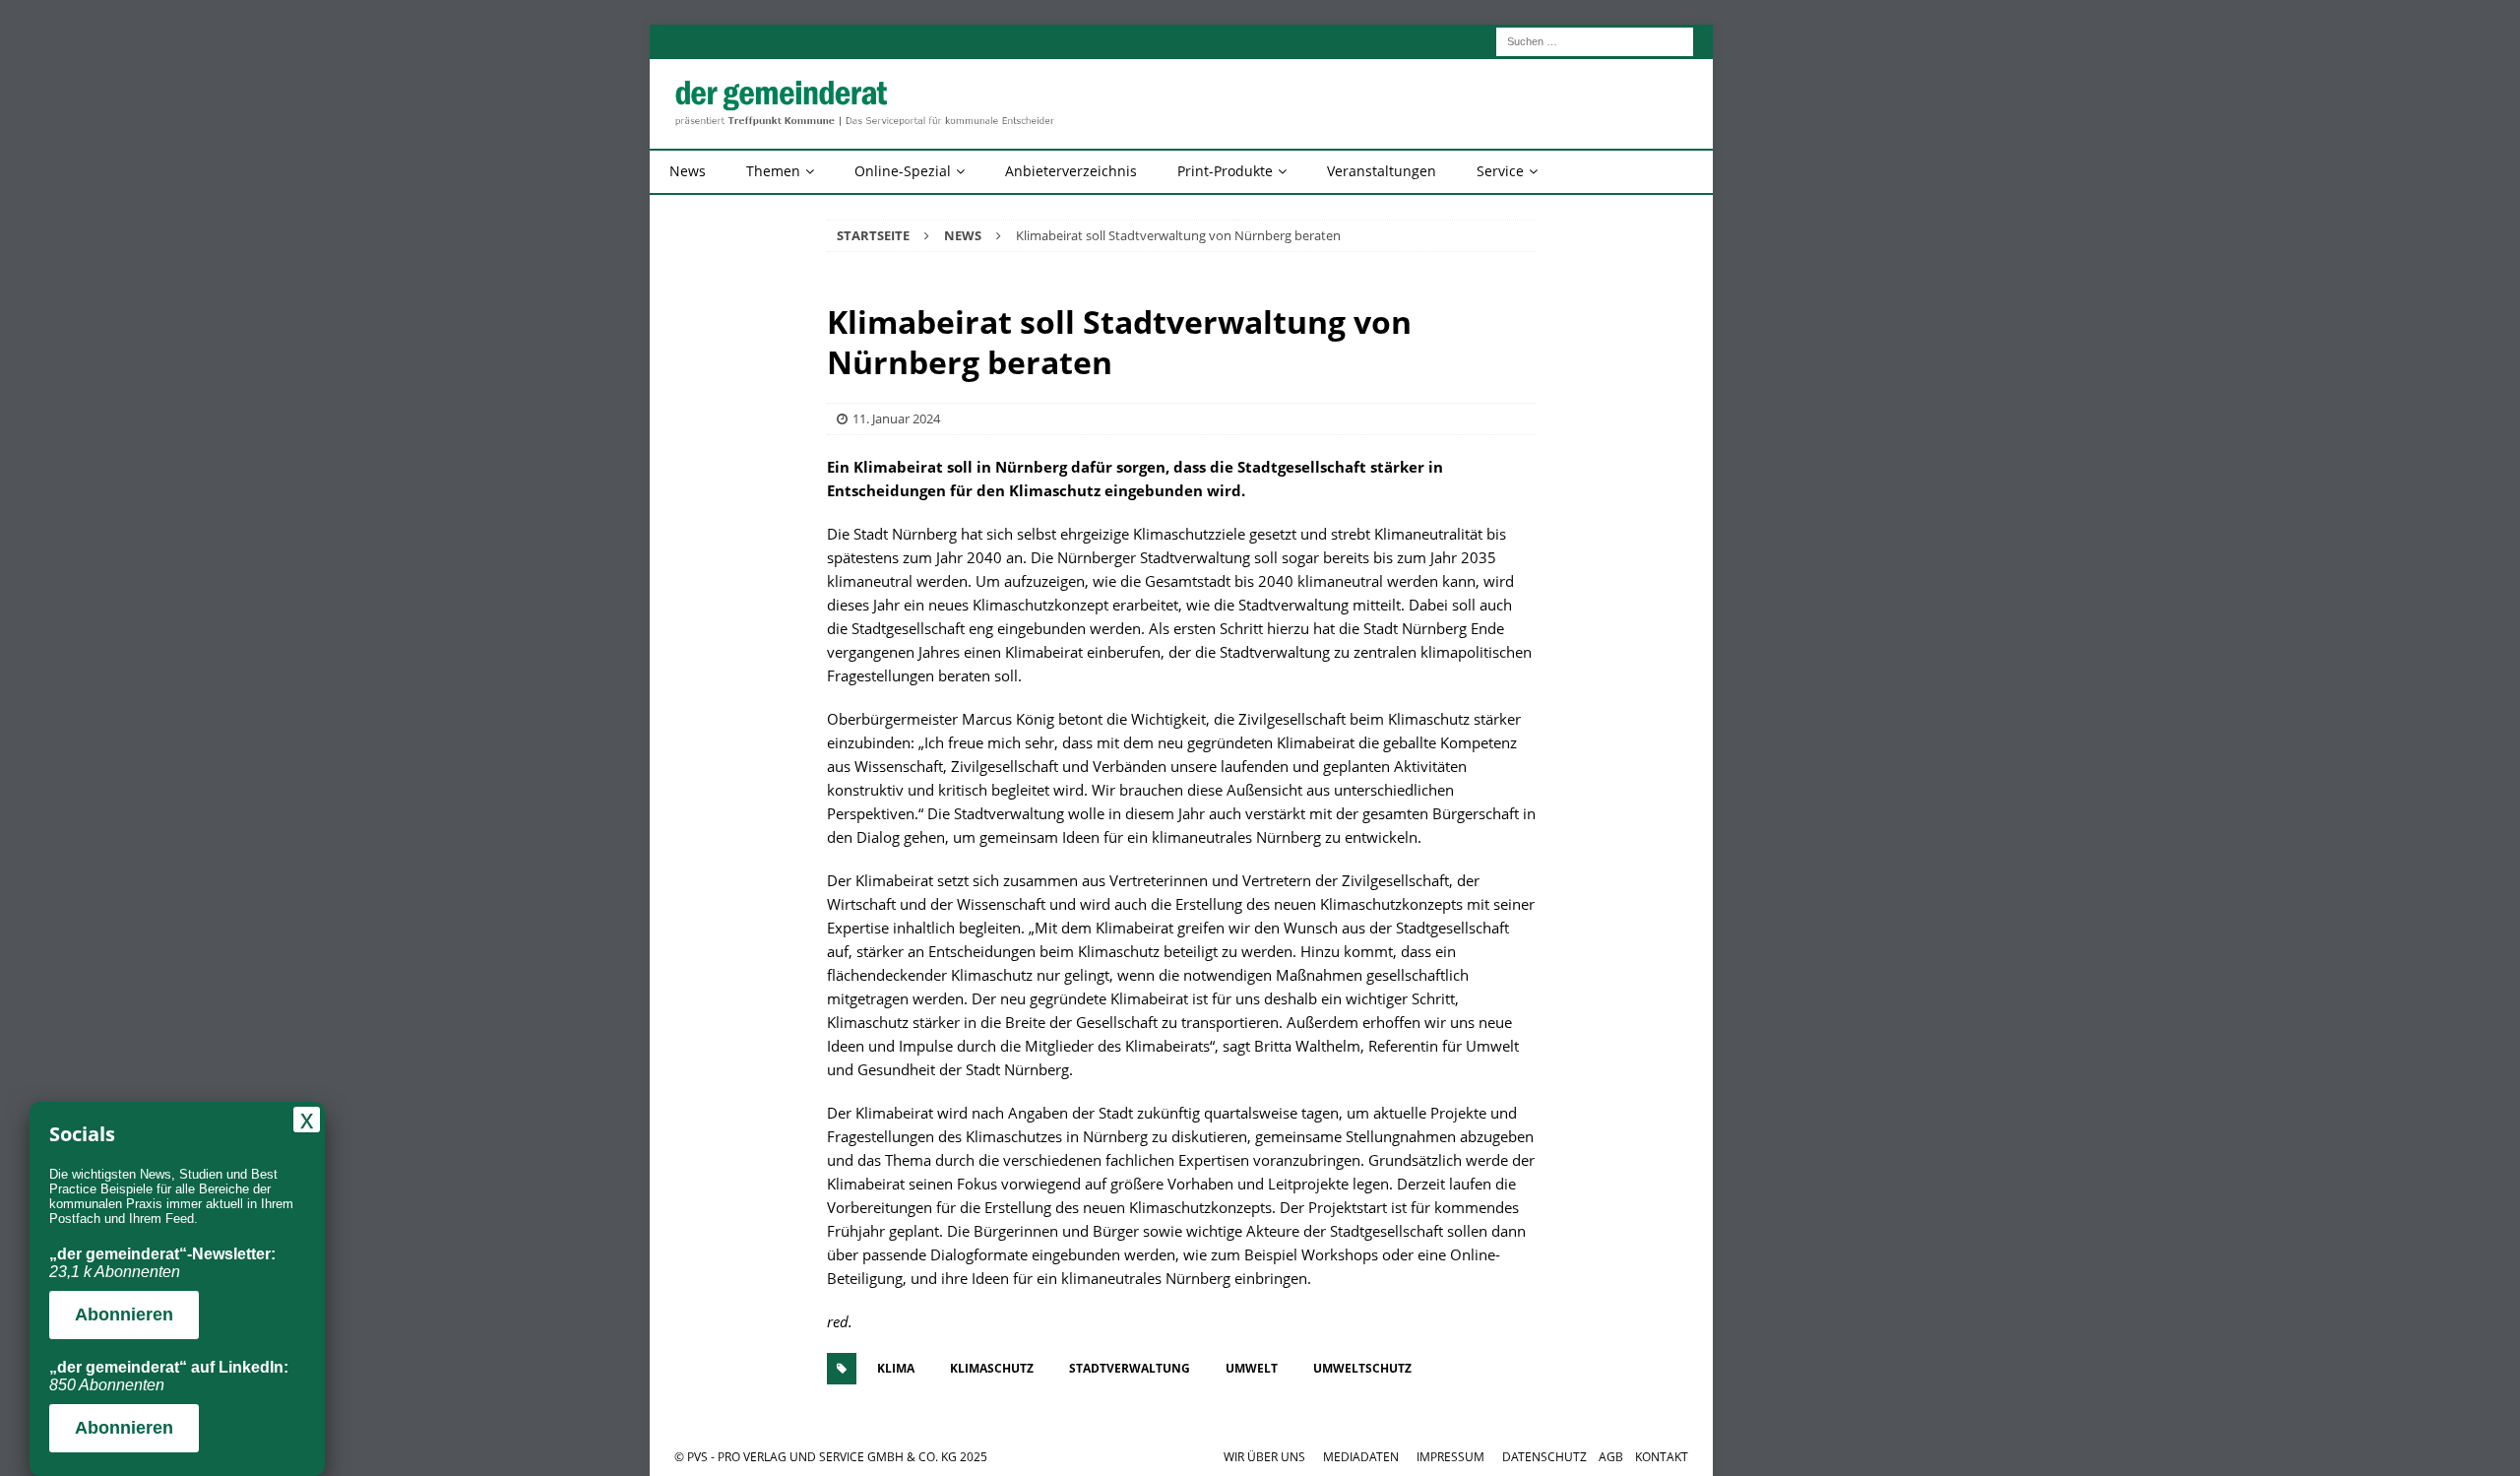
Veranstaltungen (1382, 171)
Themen (773, 171)
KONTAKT (1662, 1457)
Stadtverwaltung (1130, 1368)
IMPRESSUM (1450, 1457)
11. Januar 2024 (896, 418)
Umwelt (1252, 1368)
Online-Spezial (903, 171)
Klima (896, 1368)
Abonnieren (124, 1315)
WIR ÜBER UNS (1264, 1457)
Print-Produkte (1225, 171)
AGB (1611, 1457)
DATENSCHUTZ (1544, 1457)
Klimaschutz (992, 1368)
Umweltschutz (1362, 1368)
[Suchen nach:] (1595, 40)
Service (1500, 171)
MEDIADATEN (1361, 1457)
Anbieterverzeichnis (1071, 171)
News (688, 171)
